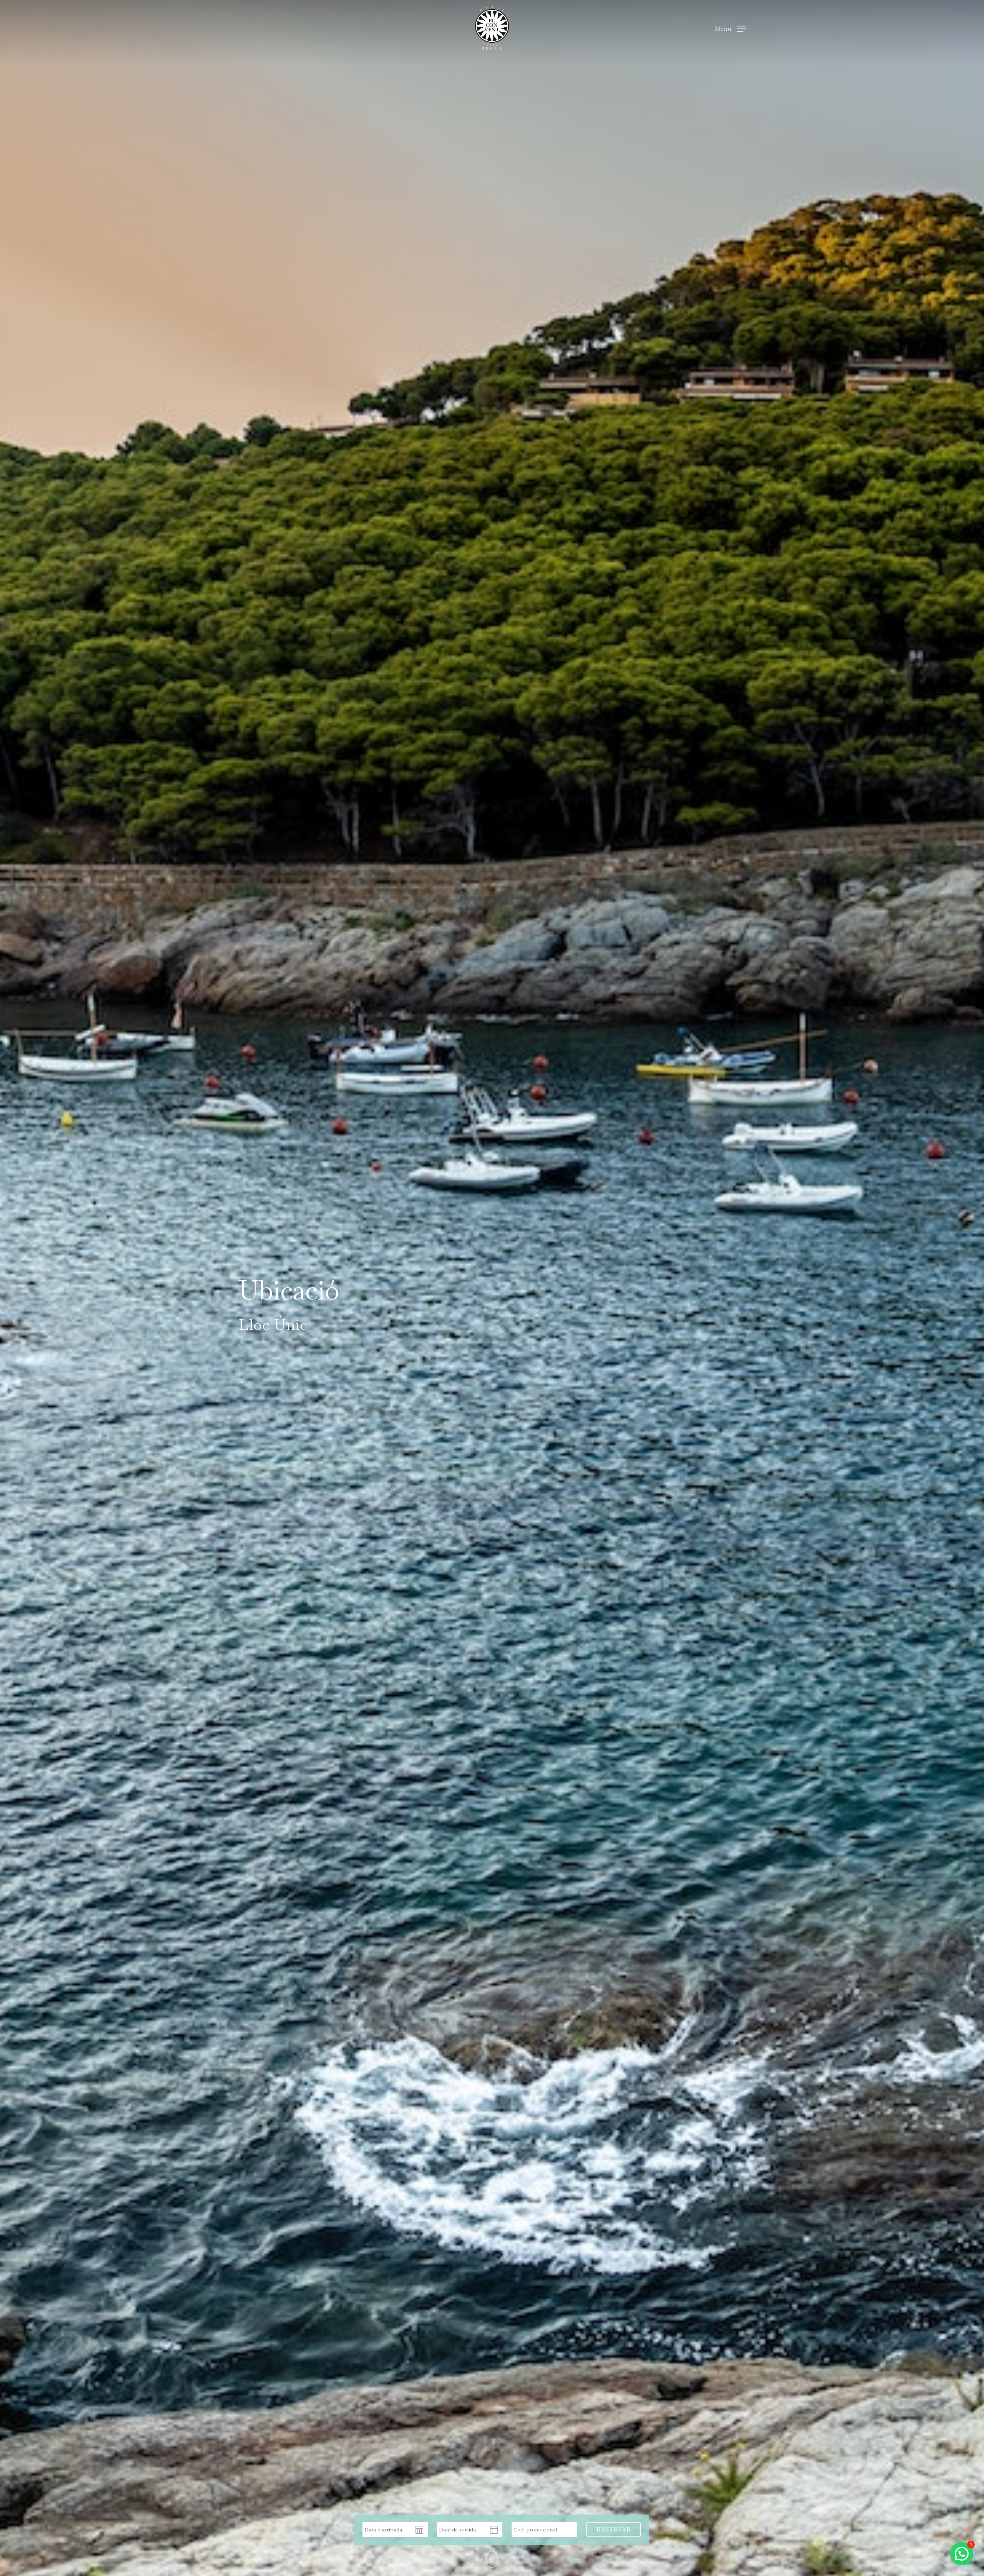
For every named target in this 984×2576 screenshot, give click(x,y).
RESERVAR (613, 2529)
